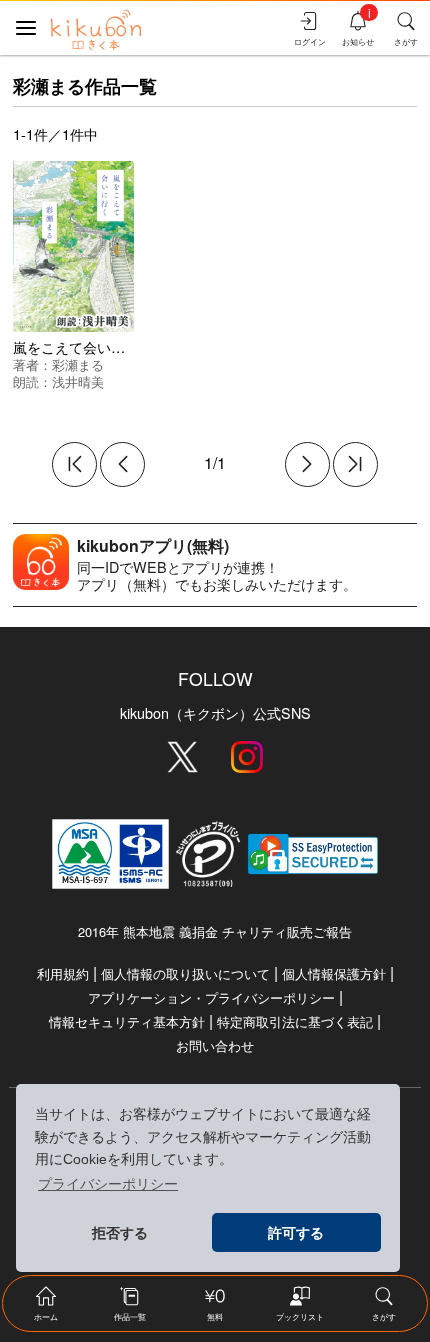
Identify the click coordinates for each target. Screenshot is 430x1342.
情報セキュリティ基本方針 (127, 1021)
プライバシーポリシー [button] (108, 1184)
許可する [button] (296, 1233)
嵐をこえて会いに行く (83, 346)
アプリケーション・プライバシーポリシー (211, 997)
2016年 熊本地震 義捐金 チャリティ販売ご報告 (215, 931)
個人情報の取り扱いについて (185, 973)
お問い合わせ (215, 1045)
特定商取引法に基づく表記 (295, 1021)
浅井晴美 (78, 381)
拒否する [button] (120, 1233)
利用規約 (63, 973)
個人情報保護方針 (334, 973)
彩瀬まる (78, 364)
